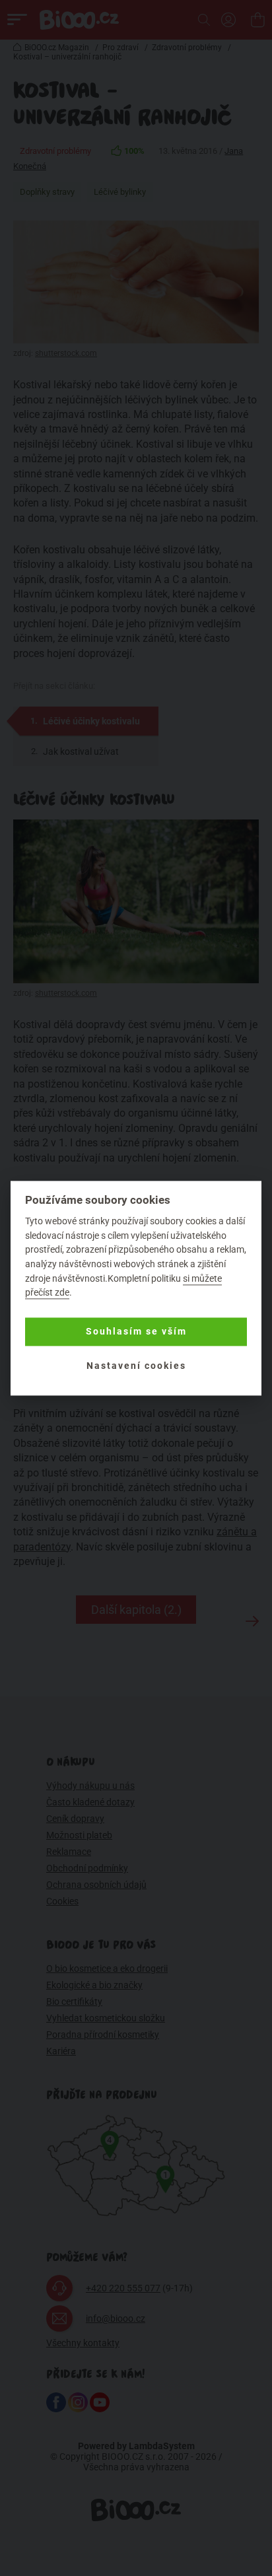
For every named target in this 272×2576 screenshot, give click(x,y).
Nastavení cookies (136, 1366)
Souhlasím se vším (136, 1332)
